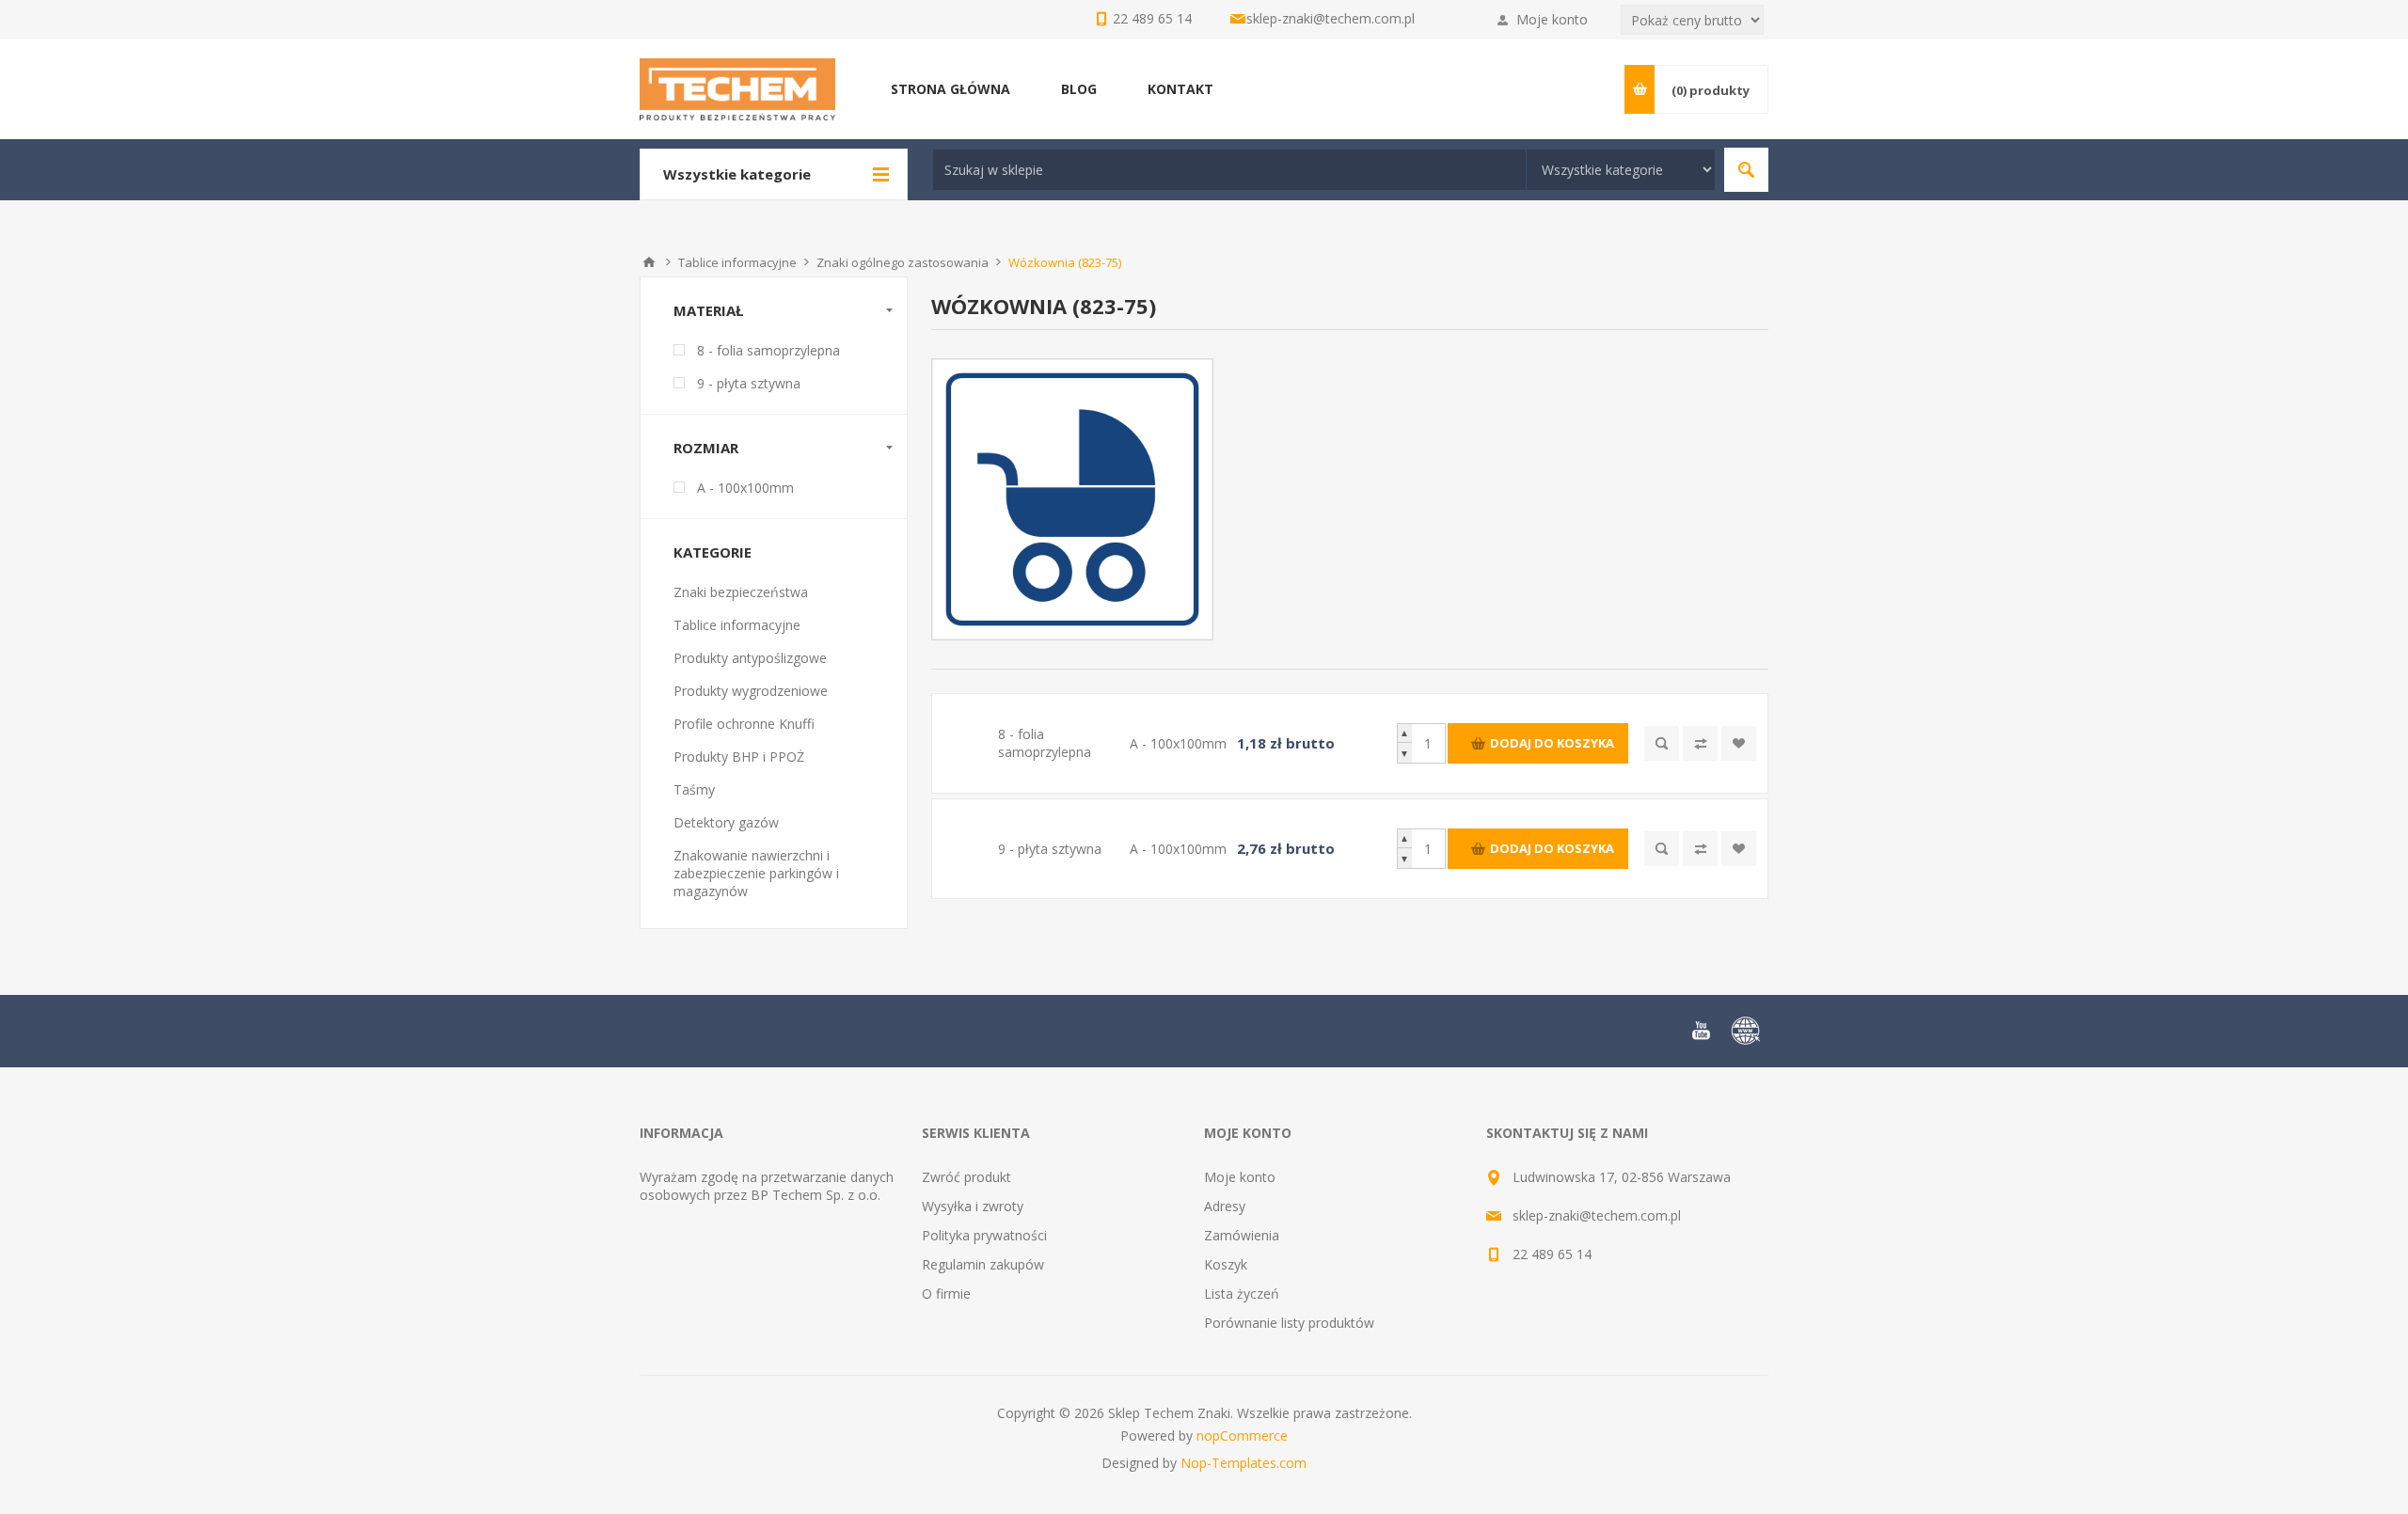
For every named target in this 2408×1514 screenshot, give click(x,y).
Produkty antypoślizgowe (750, 658)
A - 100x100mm (745, 488)
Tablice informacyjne (737, 625)
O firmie (946, 1293)
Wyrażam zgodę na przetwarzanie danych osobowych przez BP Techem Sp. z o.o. (767, 1186)
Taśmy (694, 789)
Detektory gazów (726, 822)
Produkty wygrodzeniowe (751, 691)
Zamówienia (1242, 1235)
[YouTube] (1701, 1031)
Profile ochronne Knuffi (744, 724)
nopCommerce (1242, 1435)
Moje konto (1552, 19)
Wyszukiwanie (1746, 170)
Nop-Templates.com (1244, 1463)
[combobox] (1229, 170)
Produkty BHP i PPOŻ (739, 757)
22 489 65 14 (1552, 1254)
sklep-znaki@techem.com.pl (1331, 18)
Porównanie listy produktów (1289, 1323)
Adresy (1225, 1206)
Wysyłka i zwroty (973, 1206)
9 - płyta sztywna (749, 383)
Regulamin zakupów (983, 1264)
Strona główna (649, 262)
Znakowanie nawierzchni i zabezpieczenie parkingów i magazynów (756, 873)
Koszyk (1226, 1264)
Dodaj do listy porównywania (1700, 743)
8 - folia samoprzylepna (768, 350)
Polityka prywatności (984, 1235)
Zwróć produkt (966, 1177)
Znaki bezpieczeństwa (741, 592)
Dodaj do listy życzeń (1739, 743)
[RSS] (1746, 1031)
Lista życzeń (1242, 1293)
